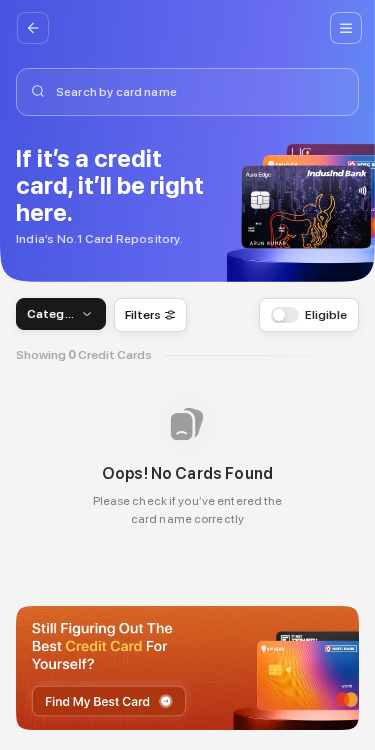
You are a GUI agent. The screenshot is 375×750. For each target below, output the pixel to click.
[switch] (279, 315)
